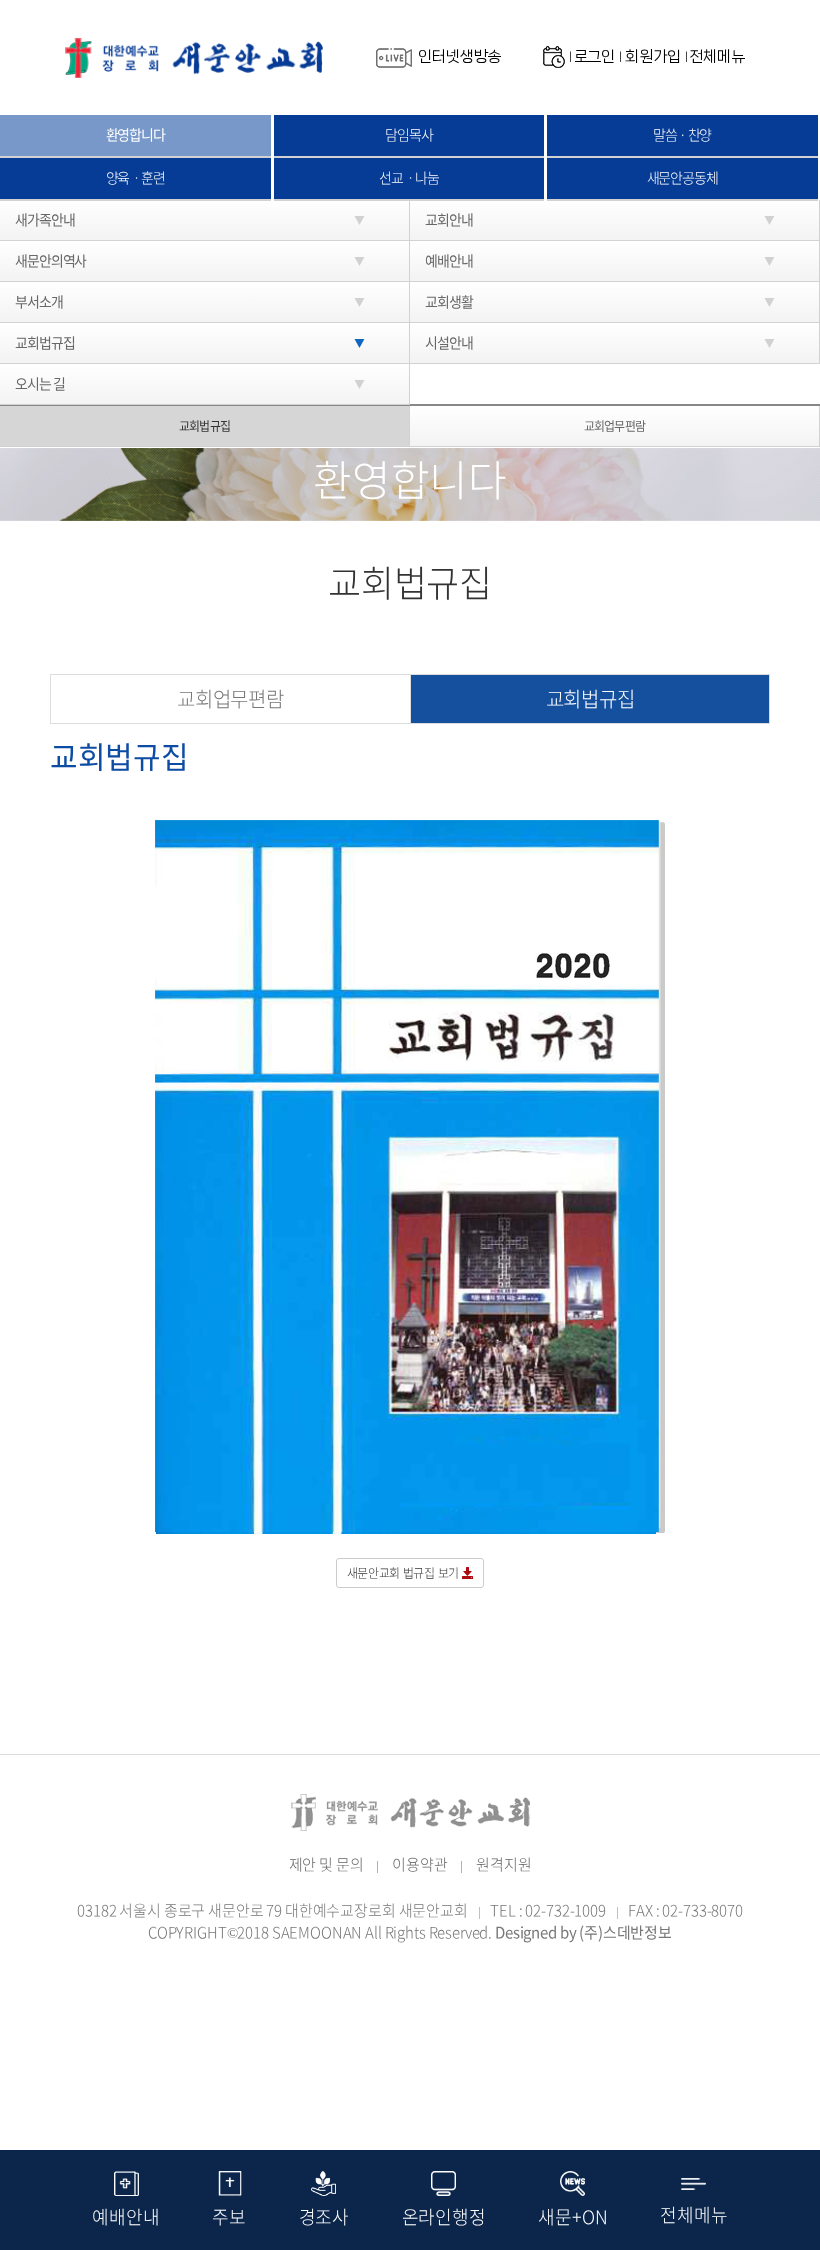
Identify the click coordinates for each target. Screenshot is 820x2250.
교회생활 (449, 301)
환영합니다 (135, 134)
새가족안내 (44, 219)
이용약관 (419, 1864)
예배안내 (449, 260)
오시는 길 (39, 383)
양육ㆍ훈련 (135, 177)
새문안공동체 (682, 177)
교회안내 (449, 219)
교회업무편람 (614, 426)
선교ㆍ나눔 (408, 177)
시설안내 (449, 342)
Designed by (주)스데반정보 (583, 1932)
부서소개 (39, 301)
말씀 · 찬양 (682, 134)
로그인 (595, 56)
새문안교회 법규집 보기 (404, 1573)
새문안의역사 (50, 260)
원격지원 (503, 1864)
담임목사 (409, 134)
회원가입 (652, 56)
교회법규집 (44, 342)
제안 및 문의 (326, 1864)
